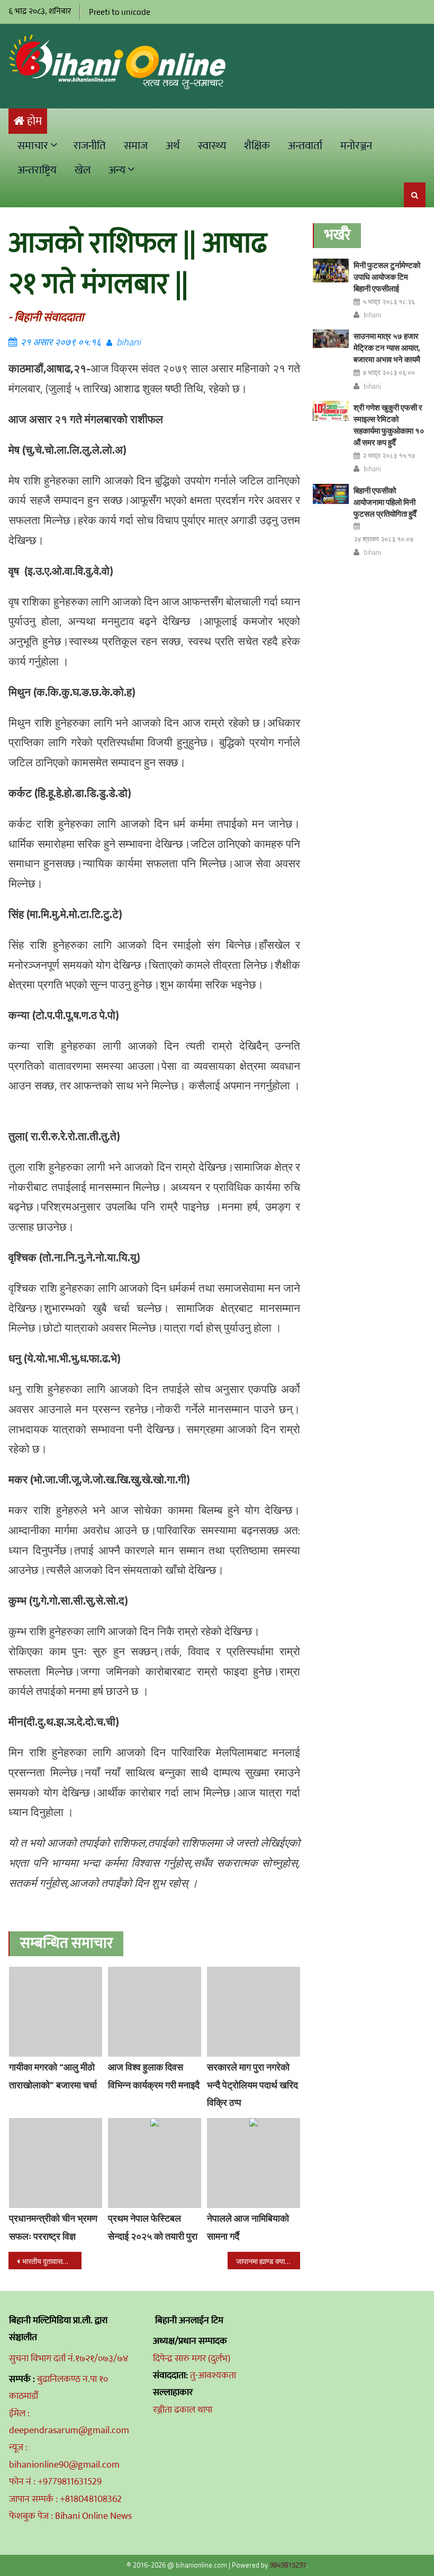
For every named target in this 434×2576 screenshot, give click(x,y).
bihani (129, 342)
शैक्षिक (257, 146)
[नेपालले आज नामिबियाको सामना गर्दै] (254, 2163)
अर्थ (173, 146)
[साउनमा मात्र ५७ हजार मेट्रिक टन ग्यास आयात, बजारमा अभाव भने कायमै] (331, 339)
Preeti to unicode (120, 12)
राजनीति (90, 146)
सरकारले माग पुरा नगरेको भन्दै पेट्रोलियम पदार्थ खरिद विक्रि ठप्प (252, 2085)
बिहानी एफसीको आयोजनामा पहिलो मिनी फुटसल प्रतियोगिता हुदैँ (385, 502)
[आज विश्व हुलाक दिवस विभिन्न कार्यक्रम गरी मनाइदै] (155, 2012)
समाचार (33, 146)
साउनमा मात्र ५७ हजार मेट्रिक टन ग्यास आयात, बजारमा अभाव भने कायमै (387, 348)
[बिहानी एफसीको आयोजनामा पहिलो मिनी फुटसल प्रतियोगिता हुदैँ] (331, 494)
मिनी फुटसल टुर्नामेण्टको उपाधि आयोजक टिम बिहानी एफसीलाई (387, 277)
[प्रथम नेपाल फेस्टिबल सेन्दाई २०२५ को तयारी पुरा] (155, 2163)
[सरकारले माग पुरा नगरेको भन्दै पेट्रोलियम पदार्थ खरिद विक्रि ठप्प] (254, 2012)
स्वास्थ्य (212, 146)
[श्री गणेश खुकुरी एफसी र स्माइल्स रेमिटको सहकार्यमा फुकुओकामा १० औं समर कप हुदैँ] (331, 411)
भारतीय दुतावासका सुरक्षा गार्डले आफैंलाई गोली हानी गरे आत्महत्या (52, 2261)
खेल (83, 170)
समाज (136, 146)
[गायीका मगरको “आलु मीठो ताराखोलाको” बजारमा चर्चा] (56, 2012)
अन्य (117, 170)
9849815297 (288, 2565)
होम (34, 121)
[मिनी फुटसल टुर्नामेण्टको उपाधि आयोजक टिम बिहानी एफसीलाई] (331, 271)
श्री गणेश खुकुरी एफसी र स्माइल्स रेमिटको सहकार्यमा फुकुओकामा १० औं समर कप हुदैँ (389, 425)
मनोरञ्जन (356, 146)
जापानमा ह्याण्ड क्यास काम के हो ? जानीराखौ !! (268, 2261)
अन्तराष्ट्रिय (37, 170)
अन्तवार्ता (305, 146)
